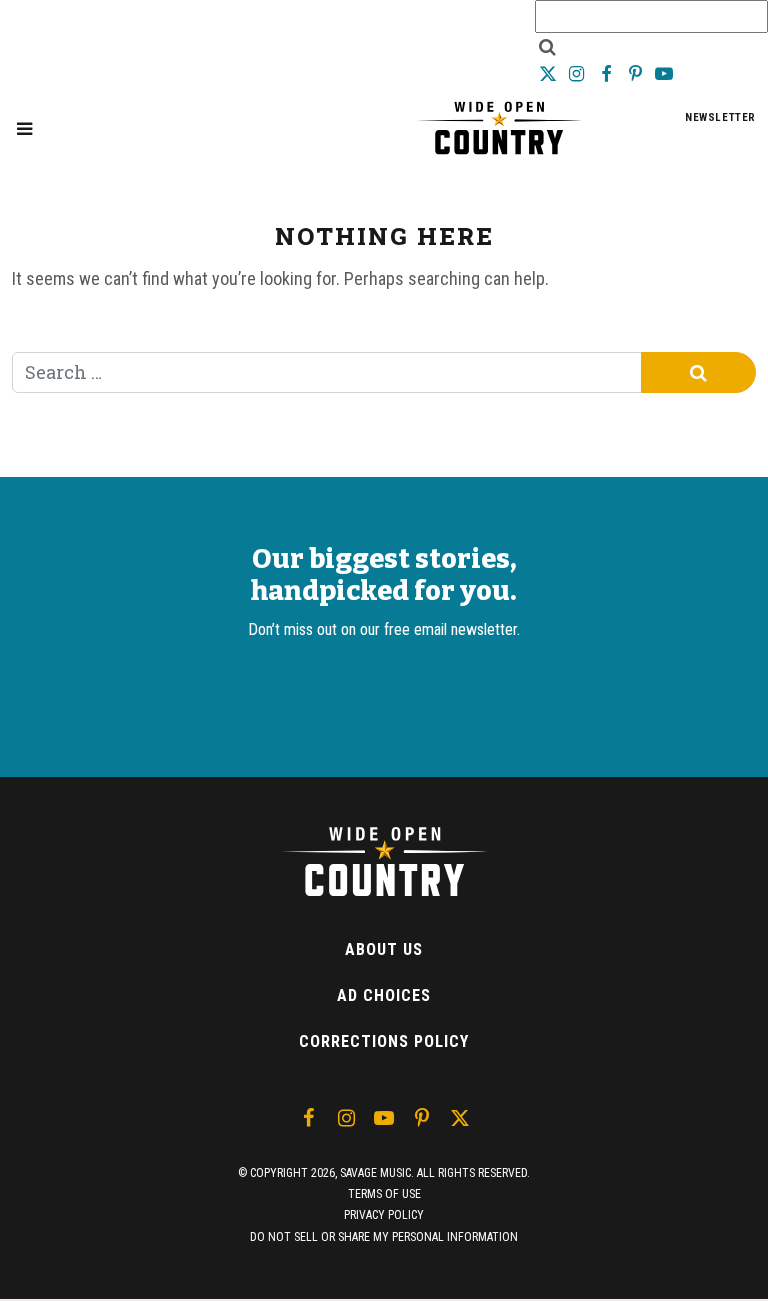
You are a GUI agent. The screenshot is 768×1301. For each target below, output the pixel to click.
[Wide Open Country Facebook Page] (607, 73)
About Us (384, 949)
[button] (24, 128)
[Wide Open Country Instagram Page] (578, 73)
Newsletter (720, 117)
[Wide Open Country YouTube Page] (664, 73)
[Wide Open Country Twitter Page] (549, 73)
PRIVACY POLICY (384, 1215)
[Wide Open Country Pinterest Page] (637, 73)
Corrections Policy (384, 1041)
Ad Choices (384, 995)
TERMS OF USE (384, 1194)
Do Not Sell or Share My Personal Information (384, 1237)
